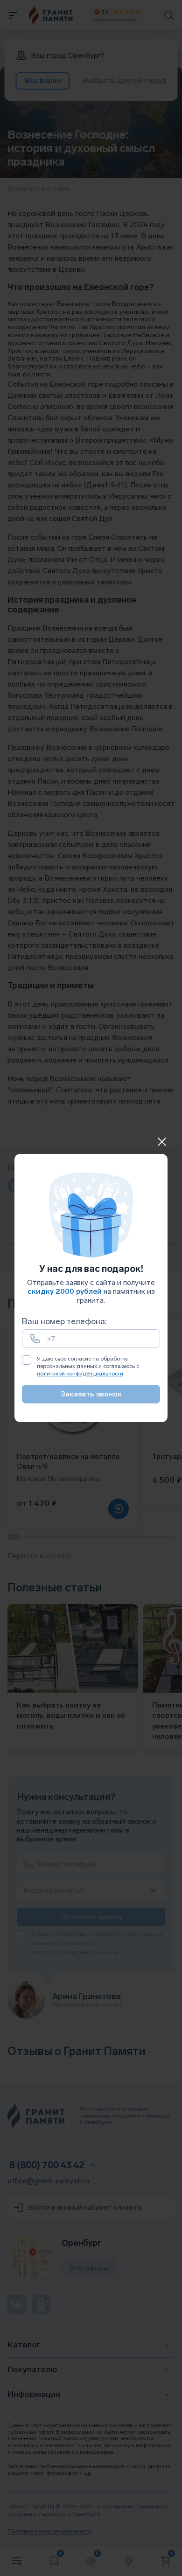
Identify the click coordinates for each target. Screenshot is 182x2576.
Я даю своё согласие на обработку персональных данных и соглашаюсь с (88, 1366)
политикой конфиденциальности (80, 1374)
